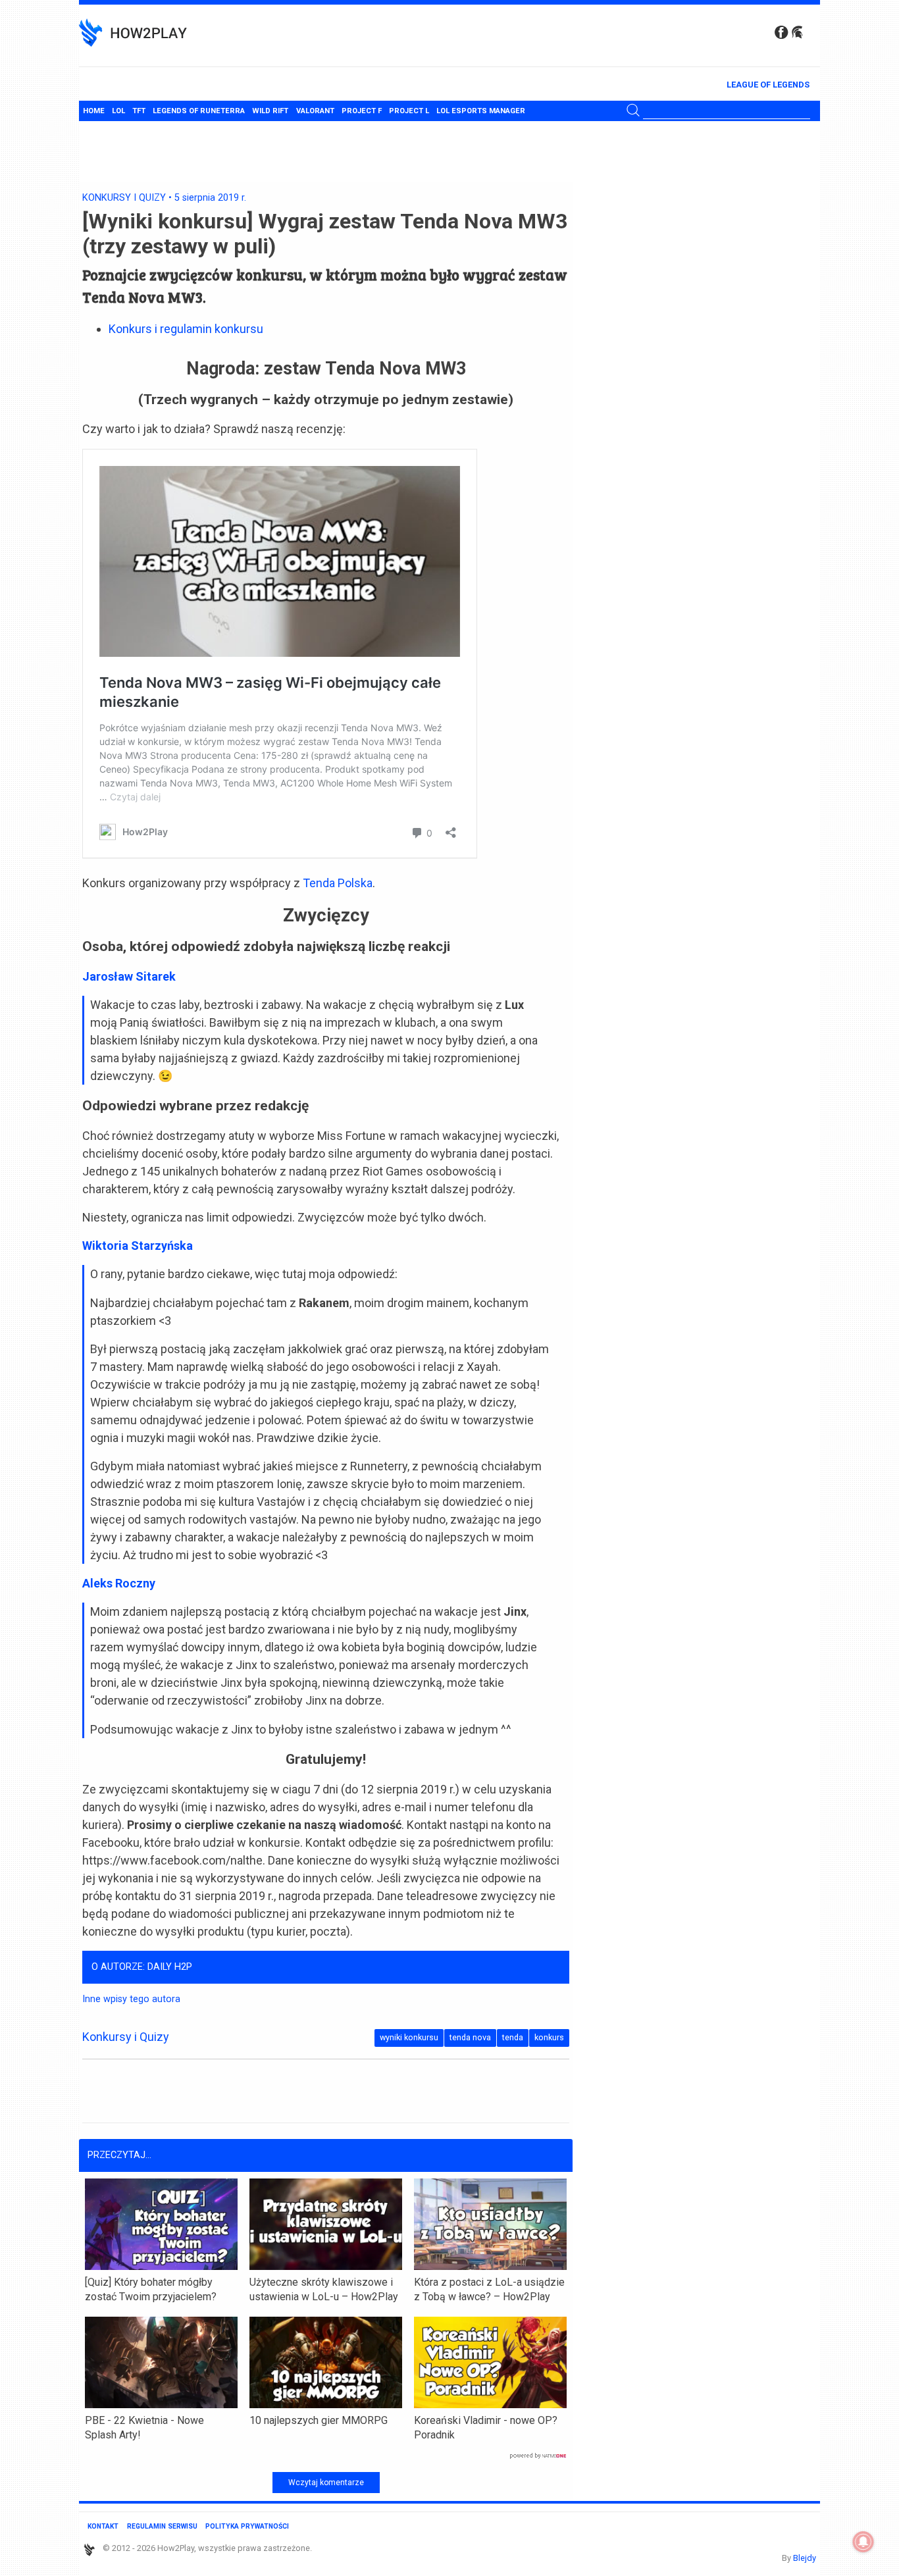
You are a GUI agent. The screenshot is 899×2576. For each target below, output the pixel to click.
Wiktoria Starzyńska (138, 1246)
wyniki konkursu (409, 2037)
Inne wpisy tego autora (131, 1999)
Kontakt (103, 2526)
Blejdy (805, 2558)
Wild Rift (270, 111)
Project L (409, 111)
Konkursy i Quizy (124, 198)
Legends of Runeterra (199, 111)
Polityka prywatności (247, 2526)
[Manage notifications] (863, 2542)
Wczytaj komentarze (326, 2483)
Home (94, 111)
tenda (513, 2037)
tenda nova (470, 2037)
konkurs (549, 2037)
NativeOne (326, 2456)
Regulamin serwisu (162, 2526)
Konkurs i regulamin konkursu (186, 329)
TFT (139, 111)
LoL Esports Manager (481, 111)
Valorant (315, 111)
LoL (118, 111)
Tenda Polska (338, 883)
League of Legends (768, 85)
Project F (362, 111)
